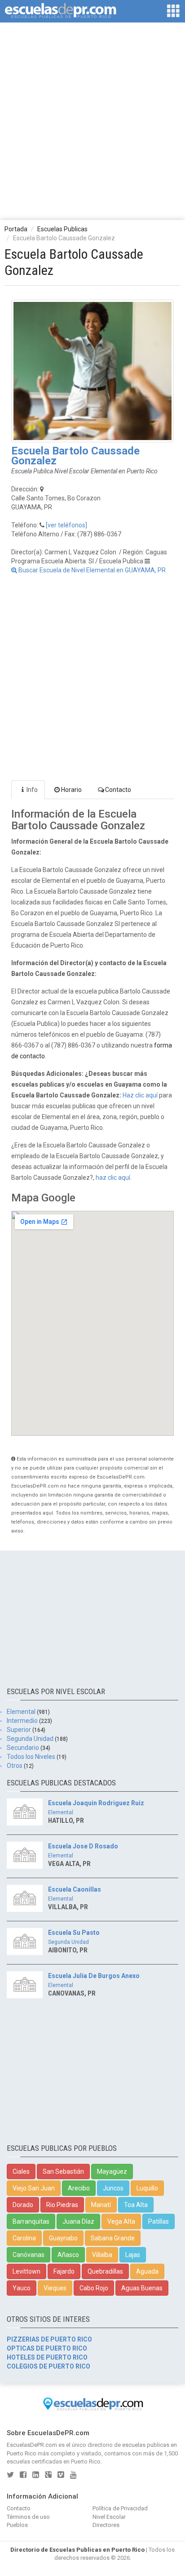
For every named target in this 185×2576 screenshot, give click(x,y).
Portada (16, 229)
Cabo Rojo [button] (94, 2288)
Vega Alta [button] (121, 2221)
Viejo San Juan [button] (34, 2188)
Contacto (118, 790)
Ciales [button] (21, 2171)
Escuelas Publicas (62, 229)
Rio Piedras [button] (62, 2205)
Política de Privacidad (120, 2508)
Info (32, 790)
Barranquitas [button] (31, 2221)
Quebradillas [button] (105, 2271)
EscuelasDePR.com (32, 2445)
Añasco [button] (68, 2255)
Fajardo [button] (64, 2271)
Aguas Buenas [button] (142, 2288)
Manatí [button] (101, 2205)
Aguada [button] (147, 2271)
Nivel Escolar (109, 2517)
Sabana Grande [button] (113, 2238)
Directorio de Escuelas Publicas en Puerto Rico (77, 2550)
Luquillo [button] (147, 2188)
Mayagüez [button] (112, 2171)
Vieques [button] (55, 2288)
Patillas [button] (159, 2221)
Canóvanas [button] (29, 2255)
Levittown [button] (26, 2271)
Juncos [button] (113, 2188)
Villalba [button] (102, 2255)
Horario (71, 790)
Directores (106, 2525)
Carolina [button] (24, 2238)
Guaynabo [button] (63, 2238)
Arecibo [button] (79, 2188)
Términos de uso (28, 2517)
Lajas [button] (133, 2255)
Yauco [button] (22, 2288)
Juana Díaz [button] (78, 2221)
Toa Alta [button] (136, 2205)
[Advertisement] (92, 121)
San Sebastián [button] (63, 2171)
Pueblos (17, 2525)
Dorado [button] (23, 2205)
